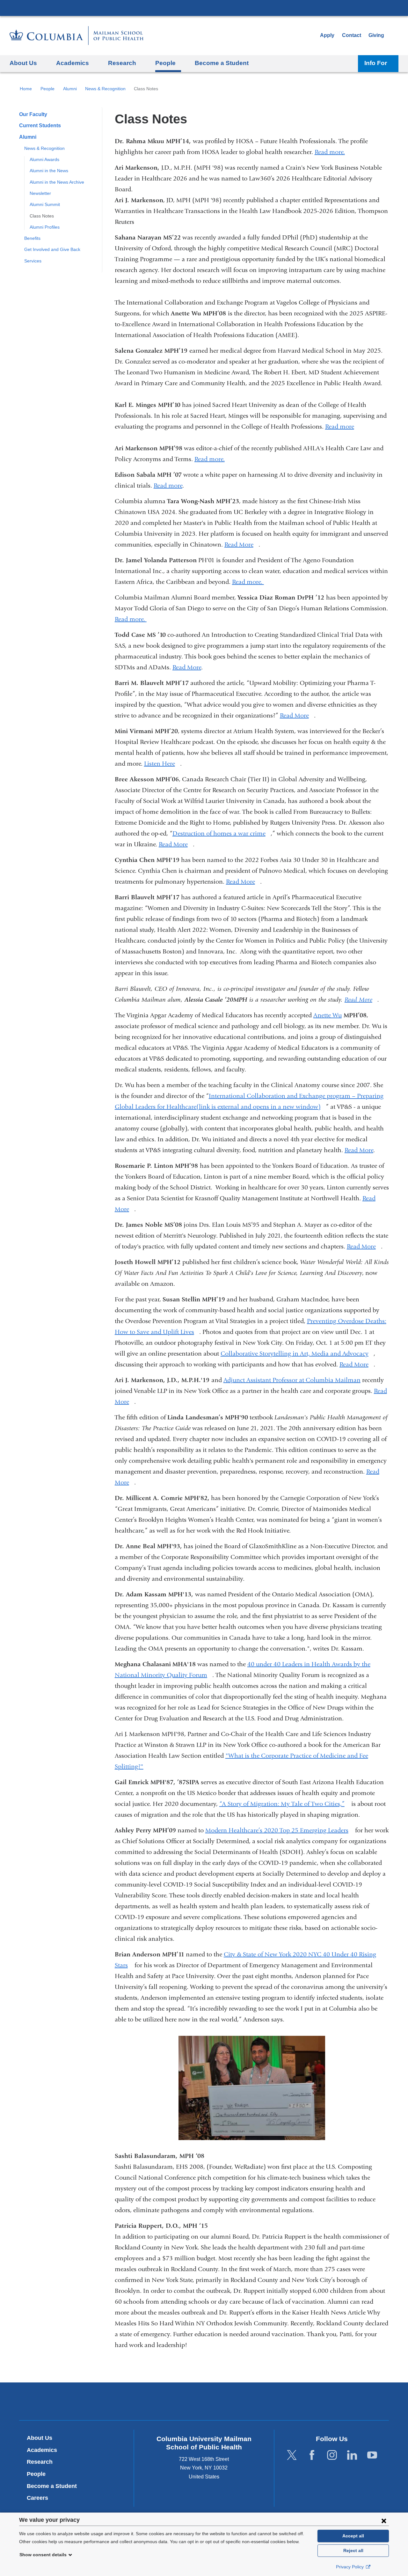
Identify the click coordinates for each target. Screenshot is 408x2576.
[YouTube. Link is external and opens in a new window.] (372, 2455)
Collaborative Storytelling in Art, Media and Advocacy (297, 1354)
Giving (376, 35)
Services (33, 261)
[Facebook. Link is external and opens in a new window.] (312, 2455)
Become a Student (52, 2486)
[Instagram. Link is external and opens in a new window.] (332, 2455)
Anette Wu (328, 1015)
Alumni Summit (45, 204)
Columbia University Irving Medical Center (204, 8)
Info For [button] (376, 63)
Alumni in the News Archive (57, 182)
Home (26, 89)
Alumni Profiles (45, 227)
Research (40, 2462)
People (47, 89)
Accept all (353, 2536)
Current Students (40, 125)
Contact (352, 35)
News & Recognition (105, 89)
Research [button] (122, 63)
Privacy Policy (350, 2567)
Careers (37, 2498)
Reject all (353, 2550)
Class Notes (42, 216)
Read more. (332, 152)
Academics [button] (73, 63)
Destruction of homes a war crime (222, 833)
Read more (340, 427)
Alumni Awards (44, 159)
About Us (40, 2438)
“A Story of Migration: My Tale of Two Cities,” (284, 1804)
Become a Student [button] (222, 63)
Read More (241, 545)
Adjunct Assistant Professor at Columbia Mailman (292, 1380)
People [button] (165, 63)
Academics (42, 2450)
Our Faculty (33, 114)
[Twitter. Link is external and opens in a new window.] (292, 2455)
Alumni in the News (49, 171)
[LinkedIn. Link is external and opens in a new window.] (352, 2455)
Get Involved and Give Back (52, 249)
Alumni (70, 89)
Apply (327, 35)
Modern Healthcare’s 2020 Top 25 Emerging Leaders (279, 1830)
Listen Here (162, 764)
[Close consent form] (384, 2521)
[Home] (76, 36)
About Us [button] (23, 63)
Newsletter (40, 193)
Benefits (32, 238)
